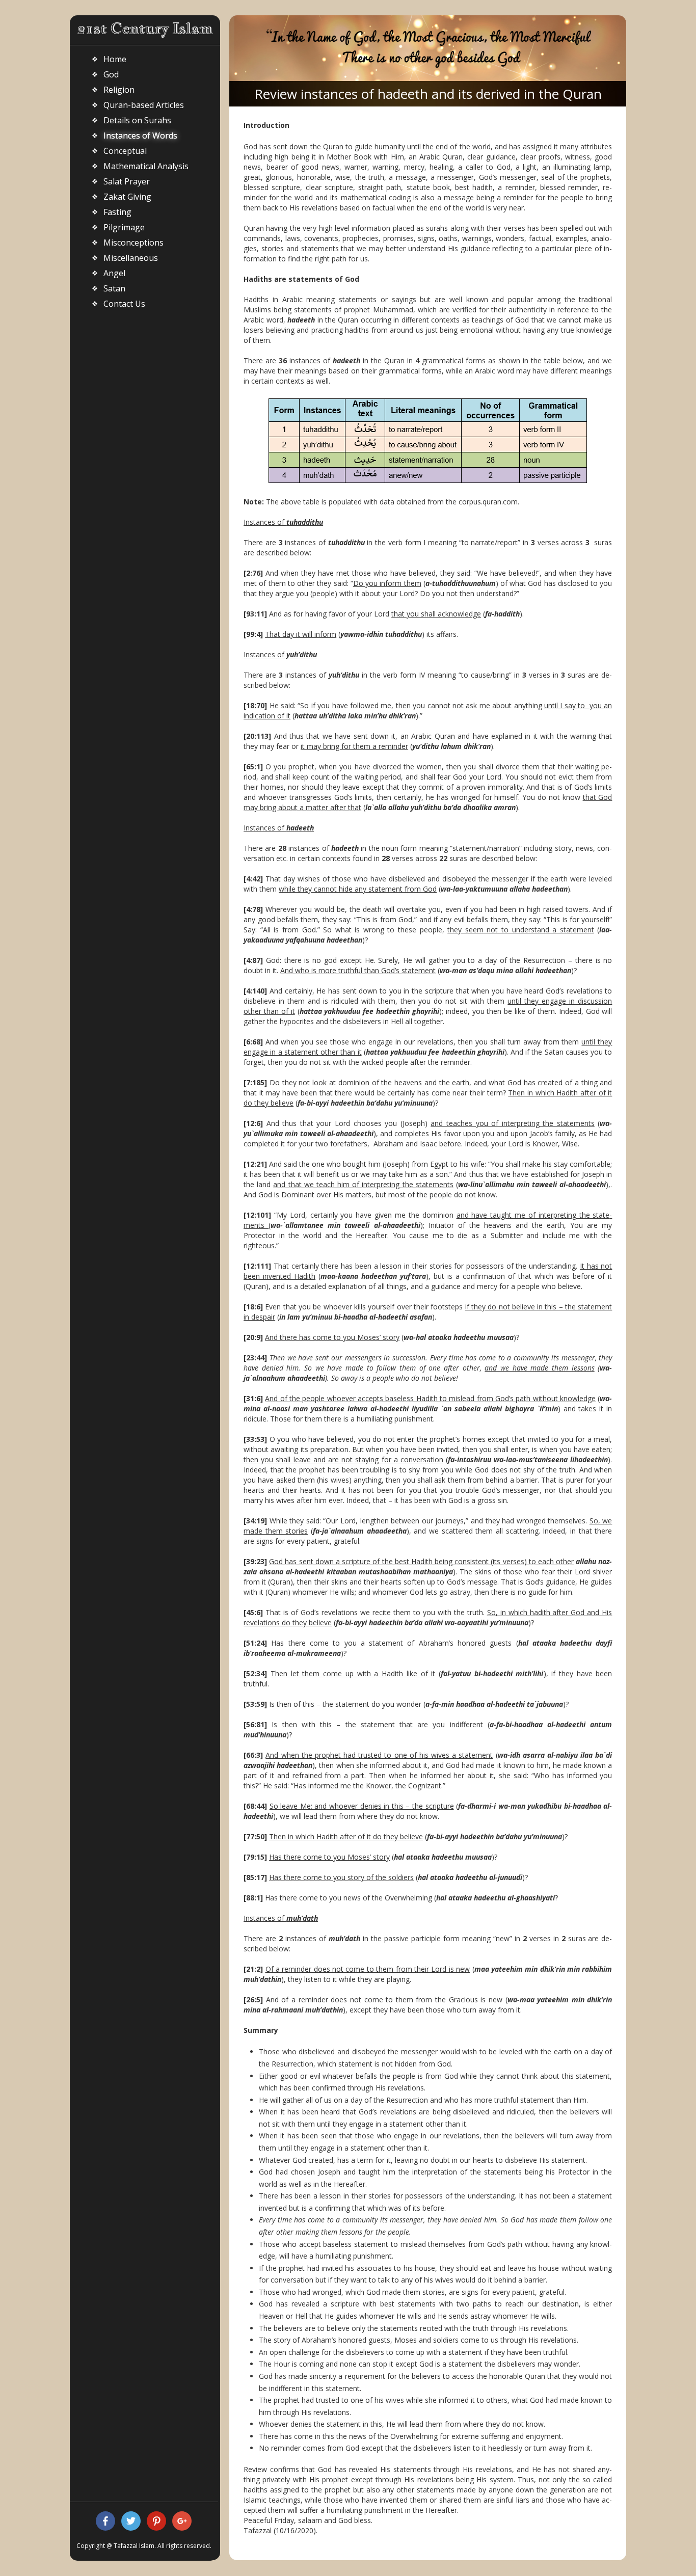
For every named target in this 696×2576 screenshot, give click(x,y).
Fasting (117, 212)
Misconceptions (133, 243)
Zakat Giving (127, 197)
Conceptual (125, 151)
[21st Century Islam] (145, 29)
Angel (114, 273)
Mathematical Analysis (146, 166)
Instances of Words (140, 136)
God (111, 74)
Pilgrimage (124, 227)
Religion (119, 90)
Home (115, 59)
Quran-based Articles (144, 105)
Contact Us (124, 304)
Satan (114, 288)
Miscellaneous (131, 258)
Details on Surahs (137, 120)
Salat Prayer (127, 181)
